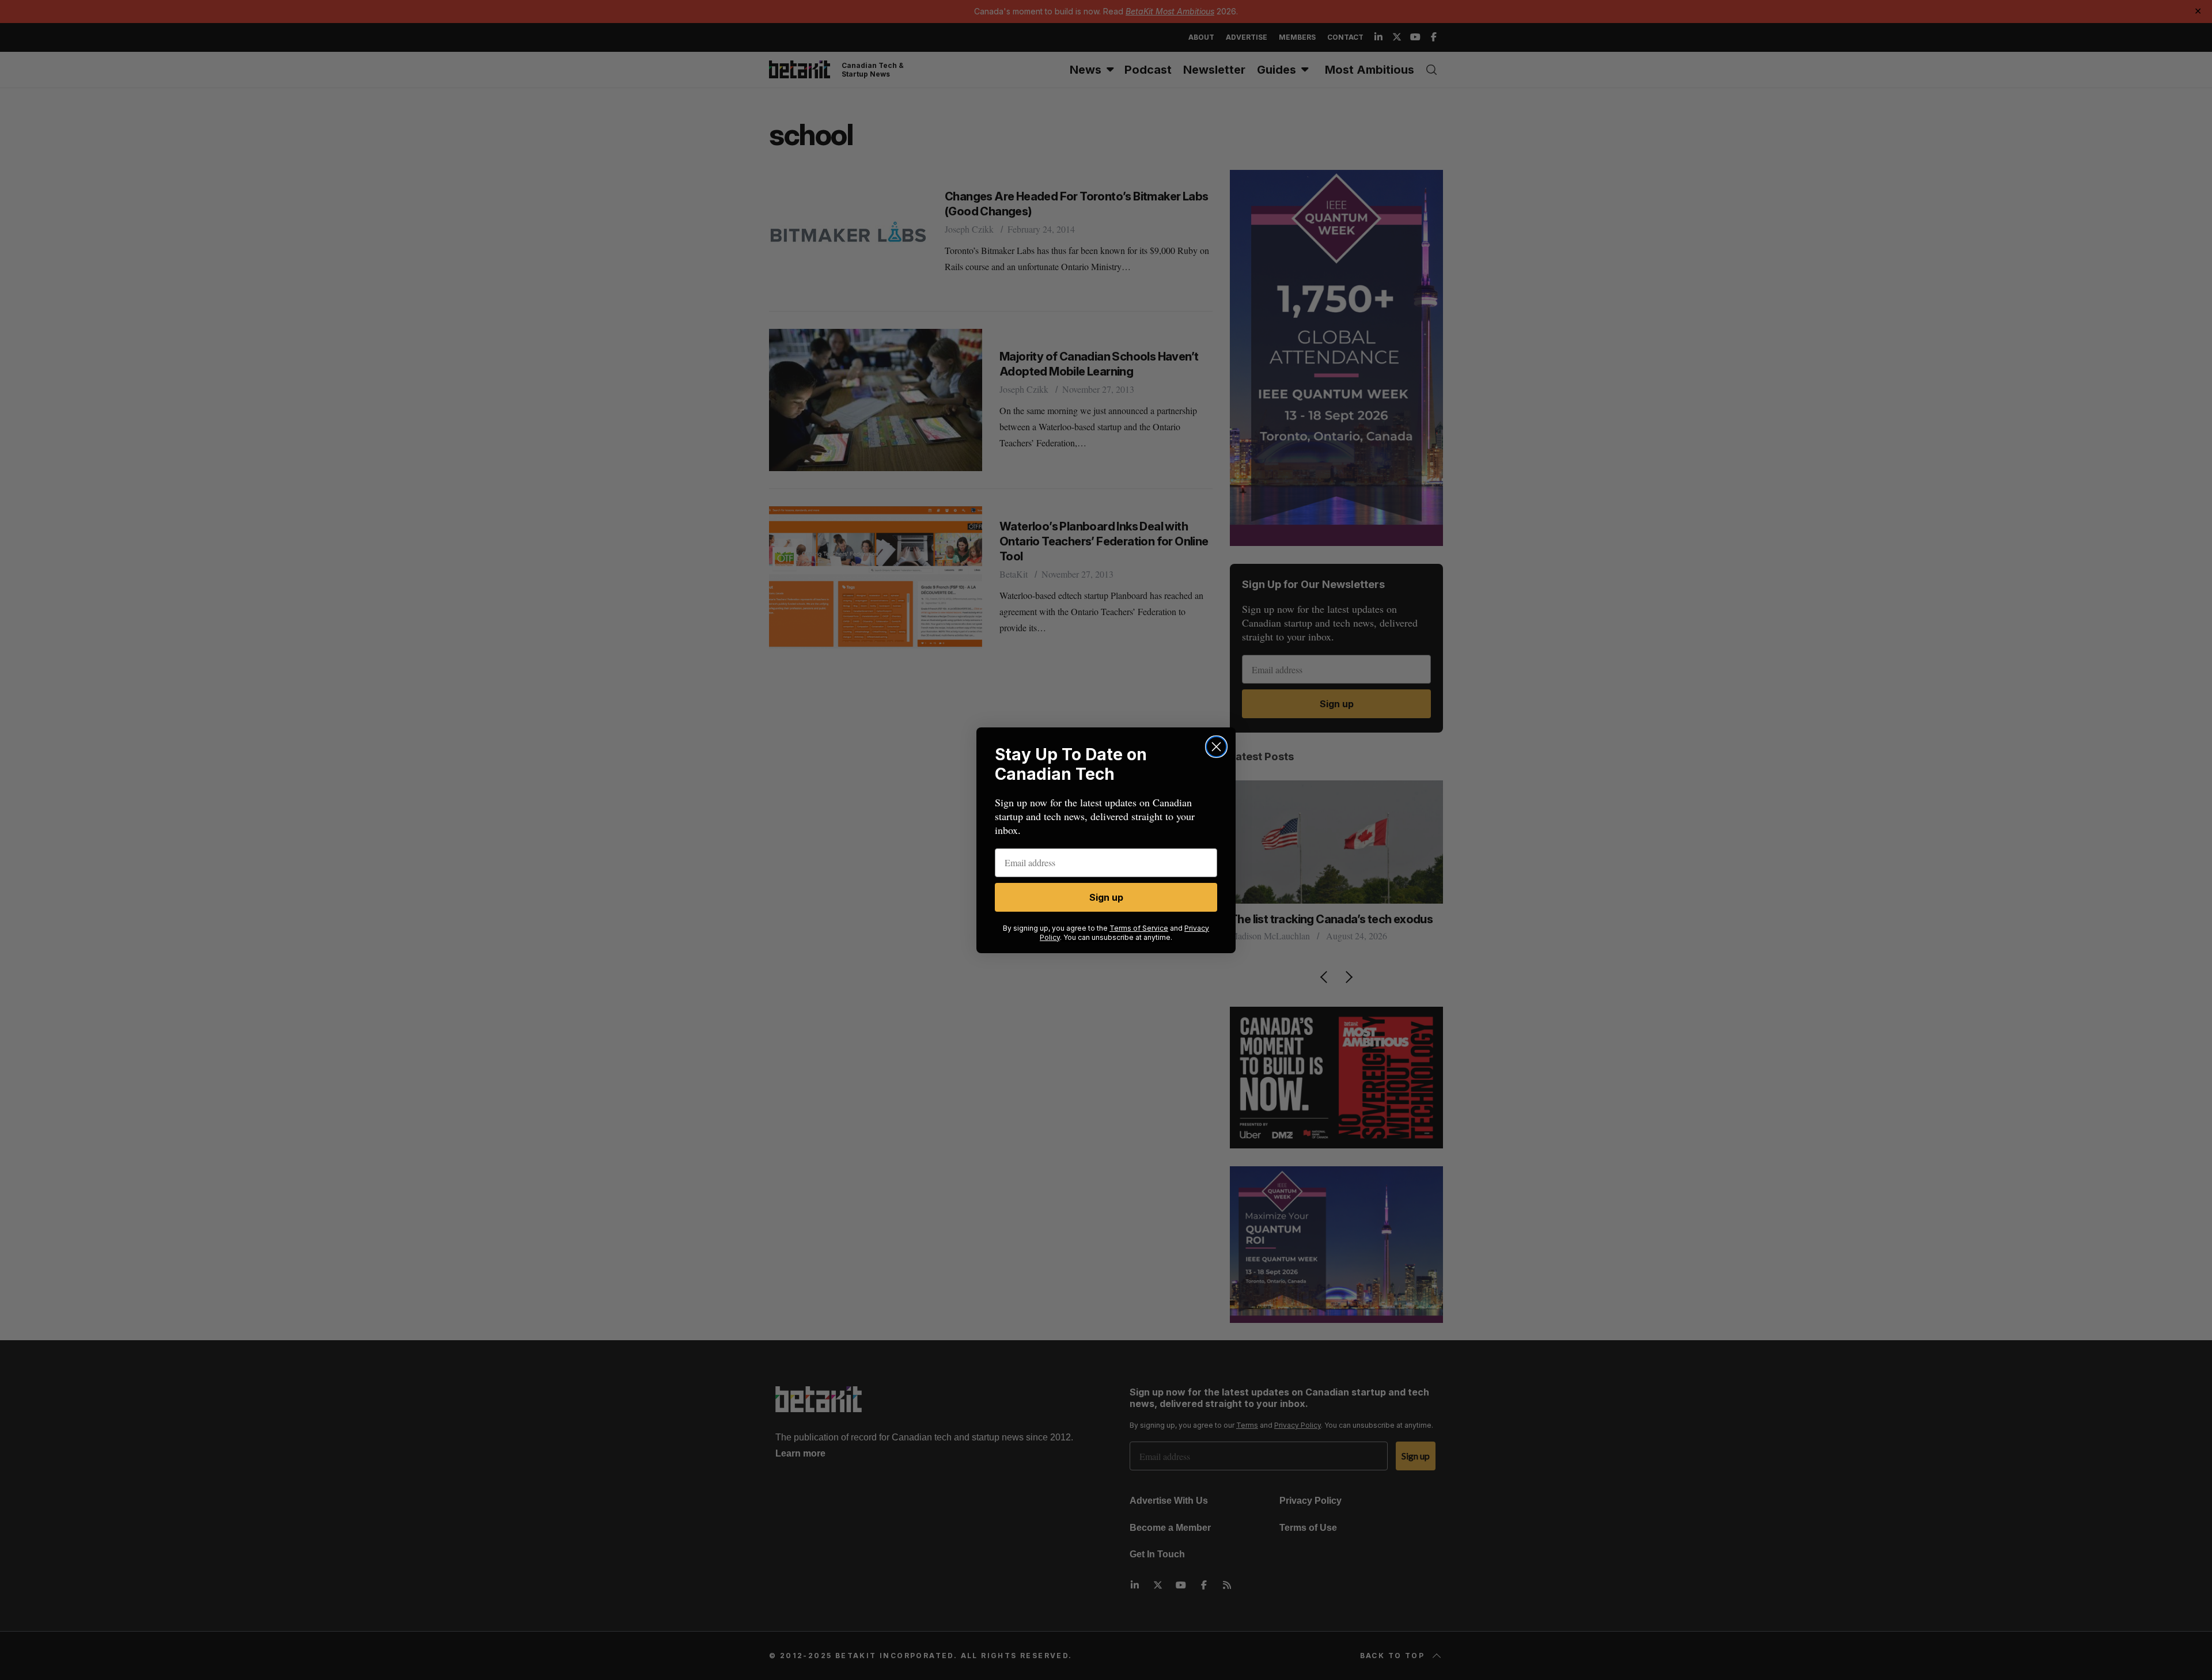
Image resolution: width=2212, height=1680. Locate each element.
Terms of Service (1139, 928)
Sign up (1106, 897)
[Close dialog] (1216, 747)
